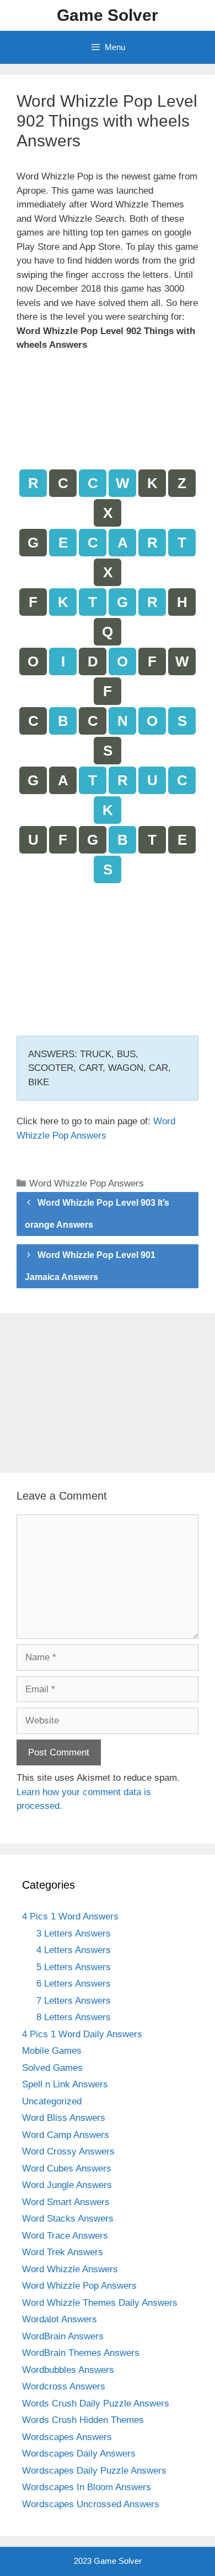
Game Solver (108, 15)
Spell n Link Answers (65, 2084)
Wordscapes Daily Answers (79, 2454)
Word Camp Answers (66, 2135)
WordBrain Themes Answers (81, 2353)
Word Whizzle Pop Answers (87, 1183)
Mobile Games (52, 2051)
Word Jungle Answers (67, 2185)
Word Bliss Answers (64, 2118)
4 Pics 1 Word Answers (70, 1916)
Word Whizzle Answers (70, 2269)
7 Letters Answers (74, 2001)
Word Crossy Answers (68, 2151)
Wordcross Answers (64, 2386)
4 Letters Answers (74, 1950)
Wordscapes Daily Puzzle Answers (94, 2471)
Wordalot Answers (60, 2319)
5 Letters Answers (74, 1967)
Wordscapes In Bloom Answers (87, 2487)
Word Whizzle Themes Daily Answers (100, 2303)
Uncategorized (52, 2101)
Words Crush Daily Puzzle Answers (96, 2403)
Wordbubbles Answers (68, 2370)
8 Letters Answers (74, 2017)
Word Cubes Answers (67, 2168)
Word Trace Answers (65, 2236)
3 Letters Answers (74, 1934)
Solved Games (52, 2068)
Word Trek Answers (63, 2252)
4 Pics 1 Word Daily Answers (82, 2034)
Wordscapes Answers (67, 2437)
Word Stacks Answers (68, 2219)
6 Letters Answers (74, 1984)
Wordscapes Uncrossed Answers (91, 2504)
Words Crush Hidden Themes (83, 2420)
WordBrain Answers (63, 2336)
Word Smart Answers (66, 2202)
